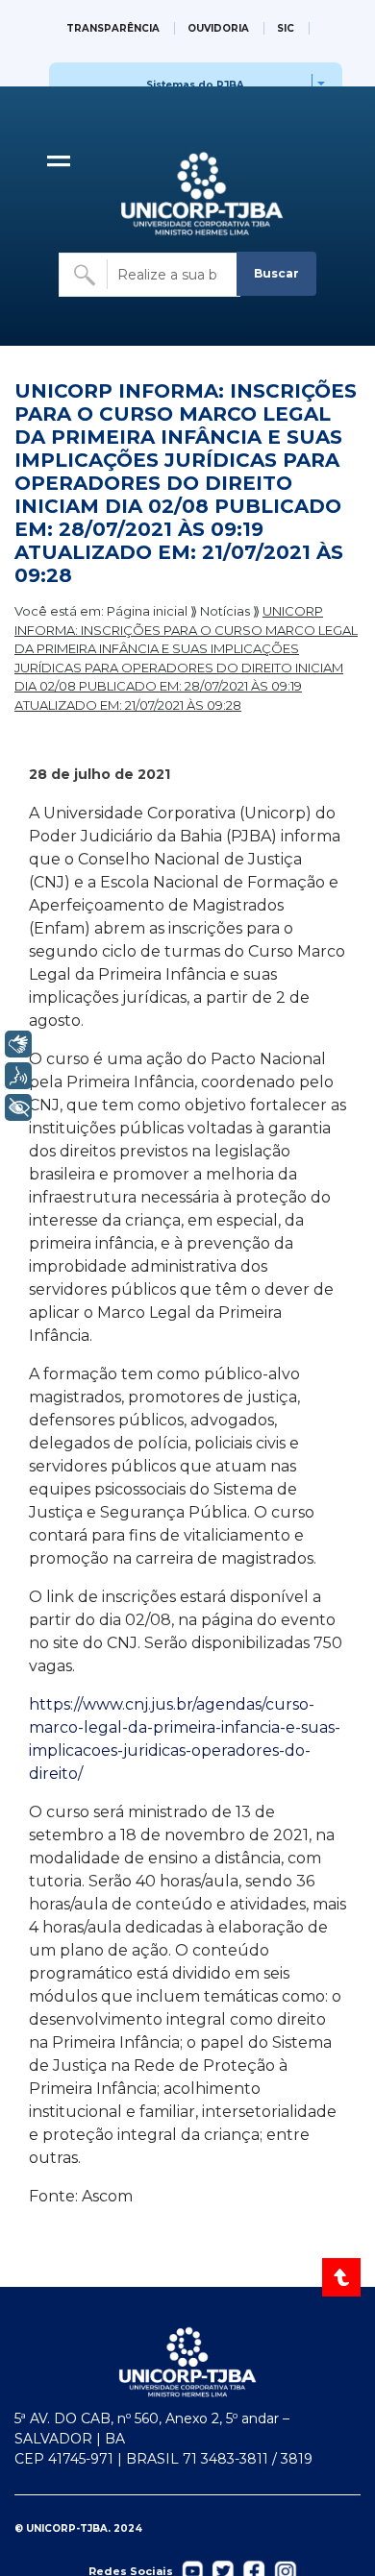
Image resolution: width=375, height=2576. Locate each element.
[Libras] (18, 1044)
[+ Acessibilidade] (18, 1107)
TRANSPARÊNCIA (113, 28)
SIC (286, 28)
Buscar (276, 273)
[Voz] (18, 1076)
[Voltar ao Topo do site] (343, 2277)
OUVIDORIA (218, 28)
